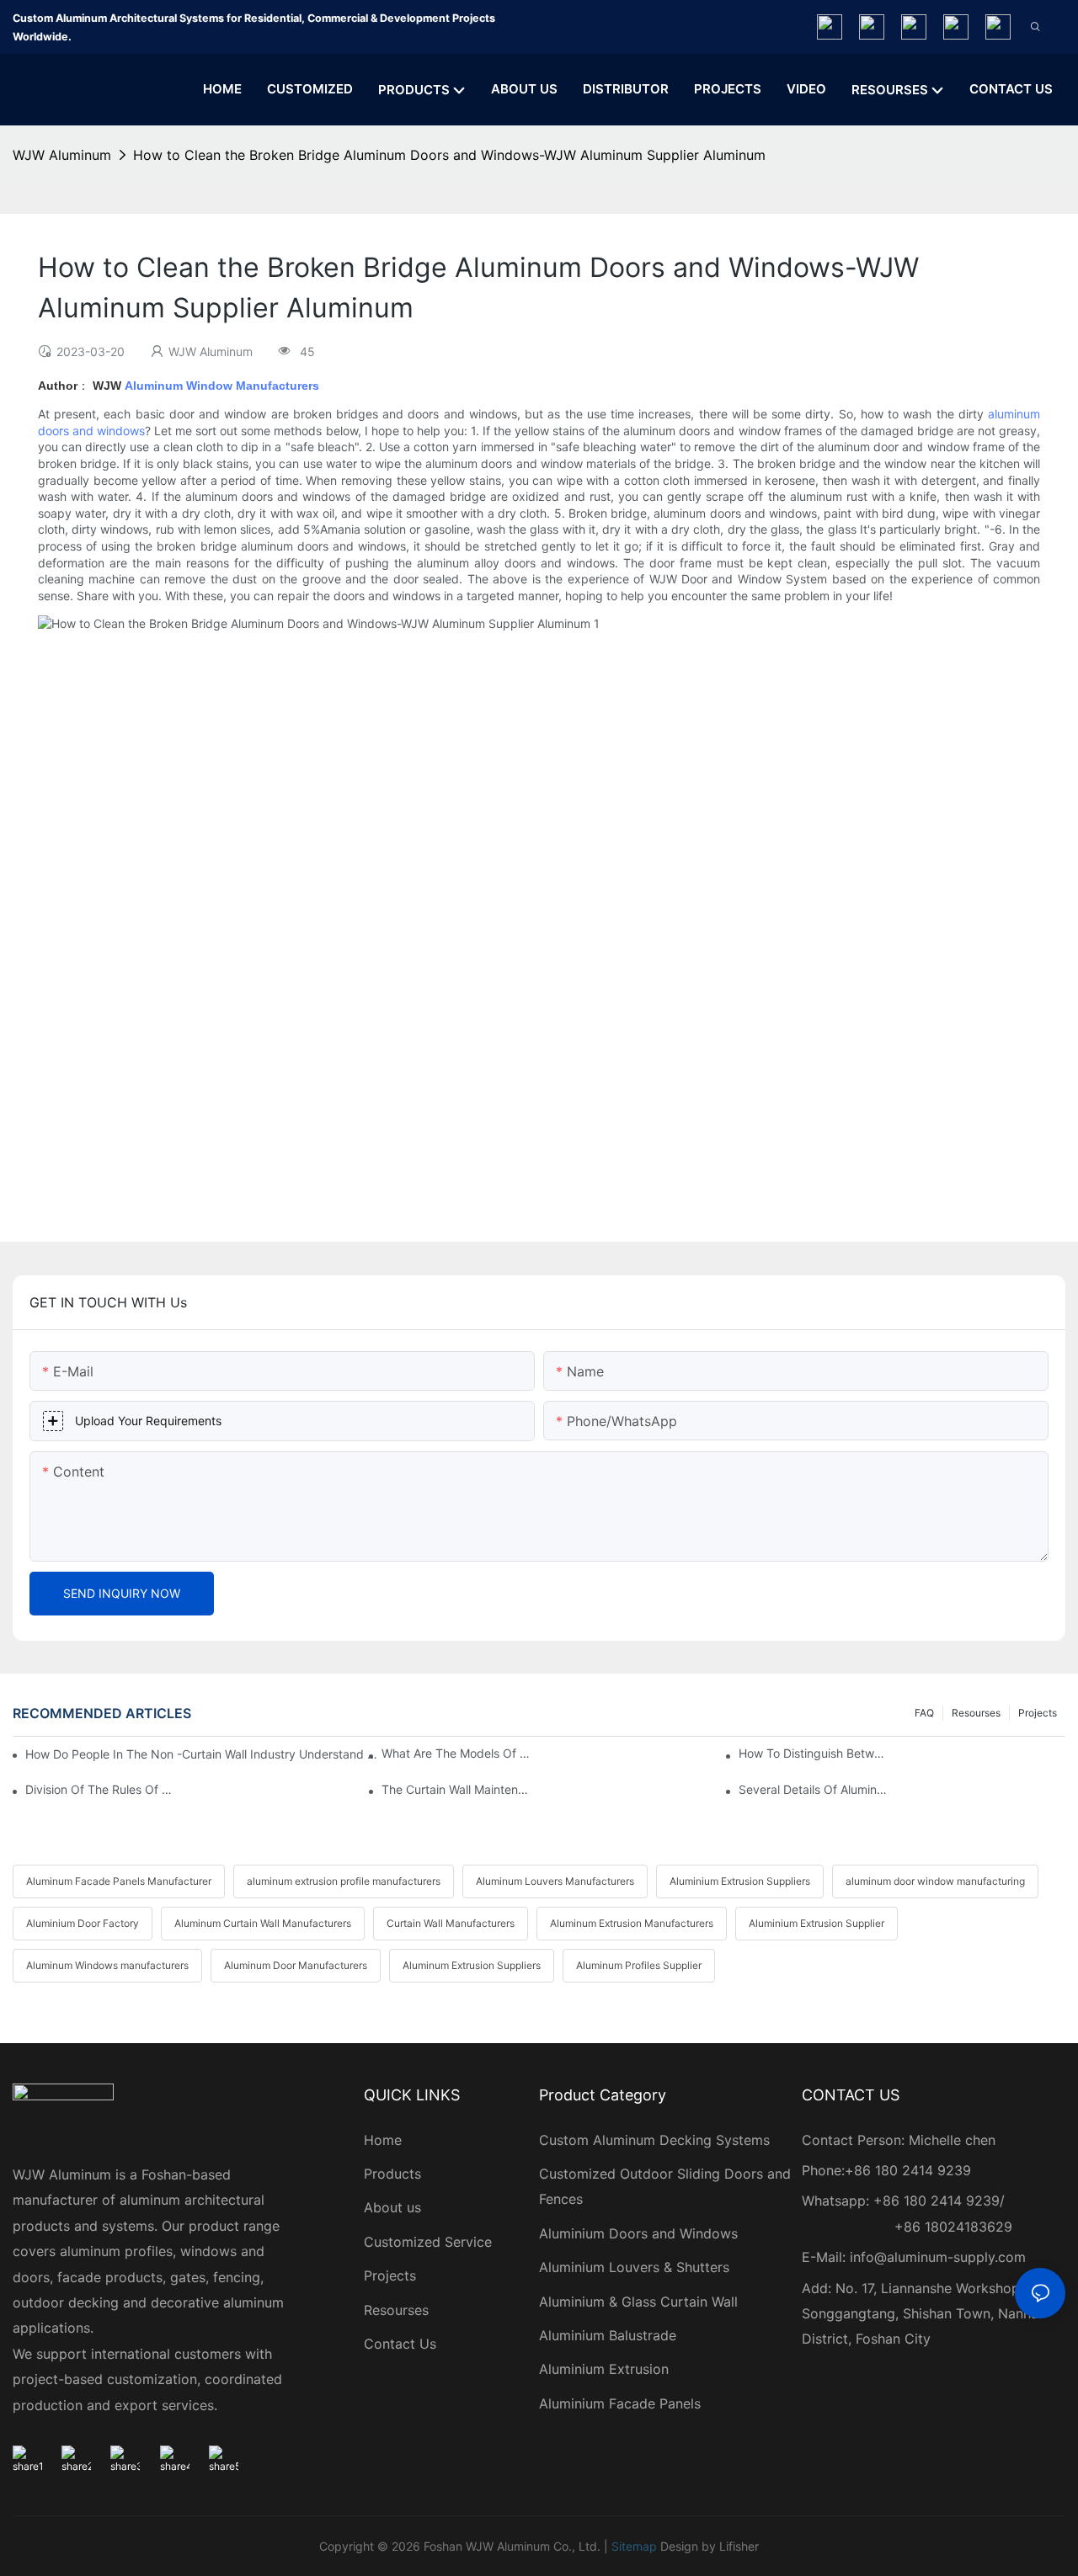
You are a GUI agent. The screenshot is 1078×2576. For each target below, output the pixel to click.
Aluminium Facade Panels (620, 2403)
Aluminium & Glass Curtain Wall (638, 2302)
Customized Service (428, 2242)
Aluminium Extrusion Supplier (817, 1923)
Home (383, 2140)
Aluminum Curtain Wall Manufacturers (263, 1923)
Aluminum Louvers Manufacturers (555, 1881)
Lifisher (739, 2546)
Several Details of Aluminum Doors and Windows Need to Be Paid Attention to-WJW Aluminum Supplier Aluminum (813, 1789)
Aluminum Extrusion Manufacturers (632, 1923)
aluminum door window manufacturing (935, 1881)
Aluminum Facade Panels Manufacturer (119, 1881)
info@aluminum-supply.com (938, 2257)
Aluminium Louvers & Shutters (634, 2267)
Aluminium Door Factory (83, 1923)
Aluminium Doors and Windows (638, 2233)
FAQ (924, 1713)
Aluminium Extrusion (604, 2369)
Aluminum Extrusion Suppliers (472, 1965)
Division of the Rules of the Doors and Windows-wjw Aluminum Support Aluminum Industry (99, 1789)
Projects (1038, 1713)
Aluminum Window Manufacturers (222, 386)
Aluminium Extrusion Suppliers (740, 1881)
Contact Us (400, 2344)
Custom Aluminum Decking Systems (656, 2140)
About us (392, 2207)
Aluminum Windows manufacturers (107, 1965)
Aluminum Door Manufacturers (296, 1965)
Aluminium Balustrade (608, 2335)
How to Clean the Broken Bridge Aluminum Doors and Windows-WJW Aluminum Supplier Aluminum (449, 155)
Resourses (976, 1713)
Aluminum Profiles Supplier (639, 1965)
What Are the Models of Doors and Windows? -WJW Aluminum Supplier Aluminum (456, 1753)
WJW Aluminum (62, 155)
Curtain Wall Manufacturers (451, 1923)
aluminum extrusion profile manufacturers (344, 1881)
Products (392, 2174)
